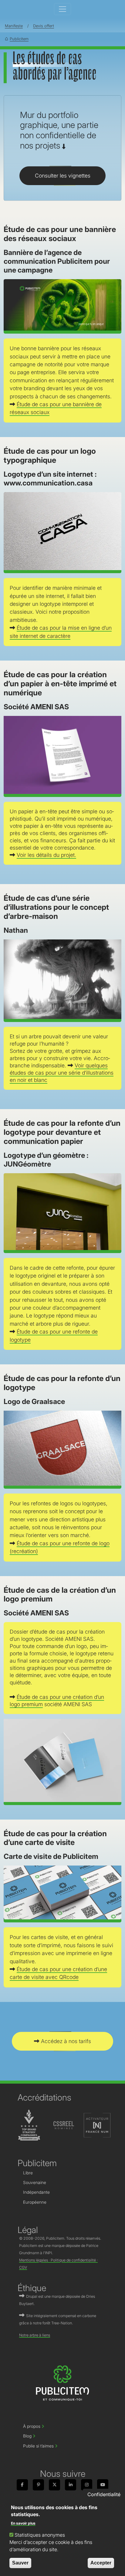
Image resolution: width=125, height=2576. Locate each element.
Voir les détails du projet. (46, 855)
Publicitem (19, 39)
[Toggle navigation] (62, 9)
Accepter (101, 2563)
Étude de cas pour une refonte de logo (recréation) (60, 1547)
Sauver (20, 2563)
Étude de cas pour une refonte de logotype (54, 1335)
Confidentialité (104, 2494)
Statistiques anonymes (40, 2535)
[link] (22, 2485)
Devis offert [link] (44, 26)
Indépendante (36, 2192)
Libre (28, 2173)
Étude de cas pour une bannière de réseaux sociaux (56, 408)
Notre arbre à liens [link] (35, 2335)
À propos (32, 2426)
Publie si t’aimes (38, 2446)
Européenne (35, 2202)
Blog (27, 2436)
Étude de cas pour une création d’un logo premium (57, 1701)
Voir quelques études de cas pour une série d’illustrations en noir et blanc (62, 1073)
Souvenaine (35, 2183)
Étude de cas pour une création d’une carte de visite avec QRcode (58, 1973)
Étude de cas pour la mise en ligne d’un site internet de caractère (61, 632)
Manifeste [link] (14, 26)
